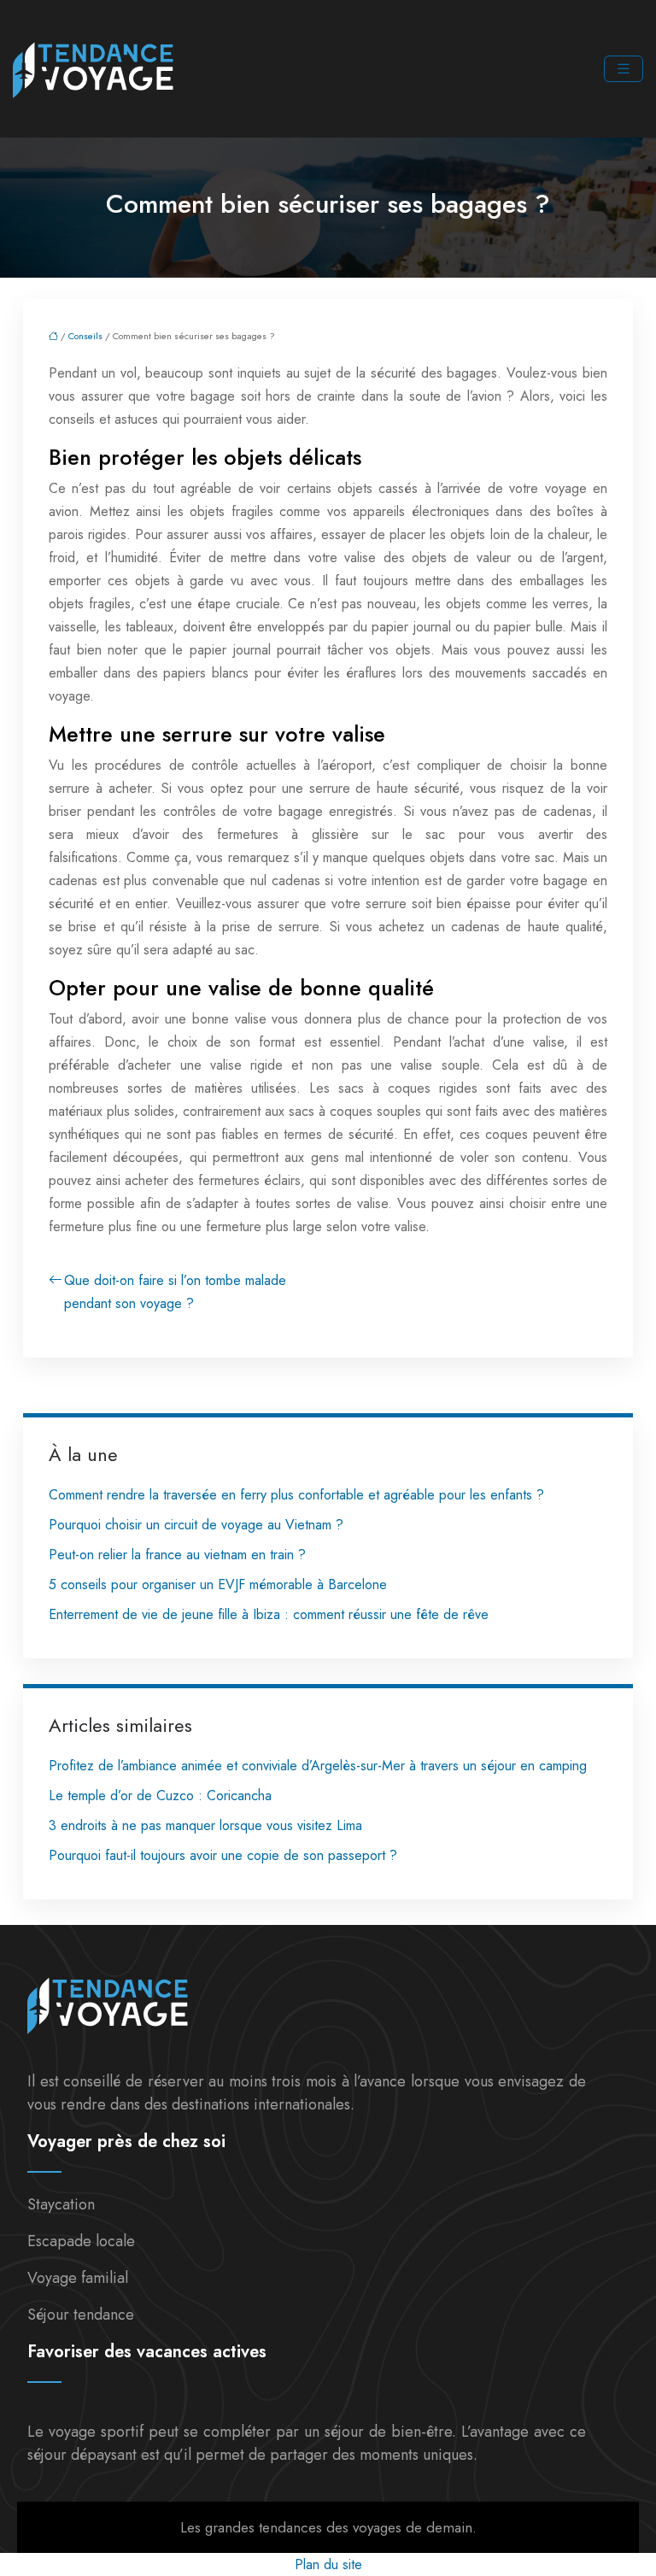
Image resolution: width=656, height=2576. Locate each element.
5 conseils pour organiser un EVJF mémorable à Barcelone (218, 1584)
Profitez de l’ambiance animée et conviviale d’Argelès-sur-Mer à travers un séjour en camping (318, 1766)
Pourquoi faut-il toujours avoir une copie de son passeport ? (223, 1855)
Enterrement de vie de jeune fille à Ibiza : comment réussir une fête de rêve (269, 1614)
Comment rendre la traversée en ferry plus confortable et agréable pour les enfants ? (296, 1495)
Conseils (85, 336)
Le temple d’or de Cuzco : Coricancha (160, 1796)
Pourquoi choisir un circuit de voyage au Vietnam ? (196, 1525)
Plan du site (328, 2564)
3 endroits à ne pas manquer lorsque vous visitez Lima (205, 1825)
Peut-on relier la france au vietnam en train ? (177, 1555)
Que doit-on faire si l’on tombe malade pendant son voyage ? (175, 1292)
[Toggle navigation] (624, 69)
